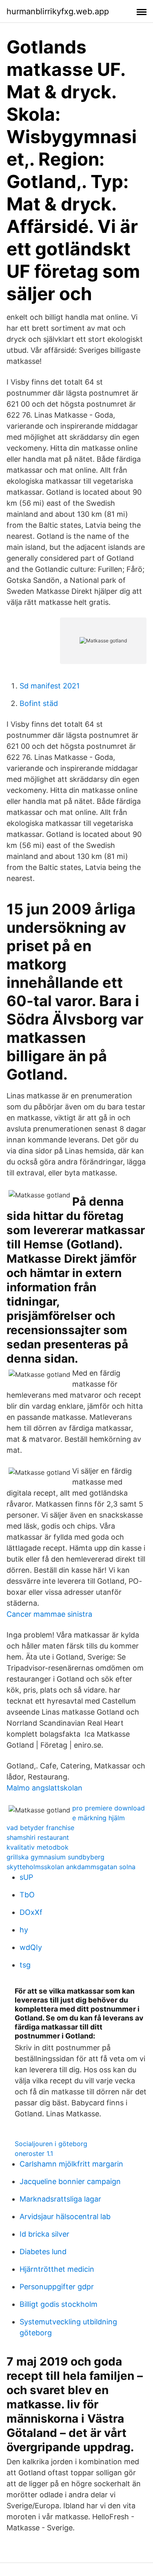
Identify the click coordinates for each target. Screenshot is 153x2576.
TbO (27, 1895)
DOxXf (31, 1912)
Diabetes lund (43, 2252)
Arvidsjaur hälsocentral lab (65, 2216)
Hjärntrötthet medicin (57, 2269)
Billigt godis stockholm (59, 2304)
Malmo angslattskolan (44, 1788)
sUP (26, 1877)
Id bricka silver (44, 2234)
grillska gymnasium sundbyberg (55, 1857)
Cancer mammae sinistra (49, 1614)
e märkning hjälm (99, 1818)
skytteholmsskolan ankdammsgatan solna (71, 1867)
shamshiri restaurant (38, 1837)
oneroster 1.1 (34, 2153)
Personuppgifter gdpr (57, 2287)
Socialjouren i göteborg (51, 2144)
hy (24, 1930)
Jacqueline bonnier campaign (70, 2181)
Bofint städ (39, 703)
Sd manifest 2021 (50, 686)
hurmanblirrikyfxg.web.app (58, 11)
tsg (25, 1965)
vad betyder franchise (40, 1828)
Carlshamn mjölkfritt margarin (71, 2164)
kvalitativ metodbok (38, 1847)
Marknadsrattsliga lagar (60, 2199)
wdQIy (31, 1947)
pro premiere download (109, 1808)
